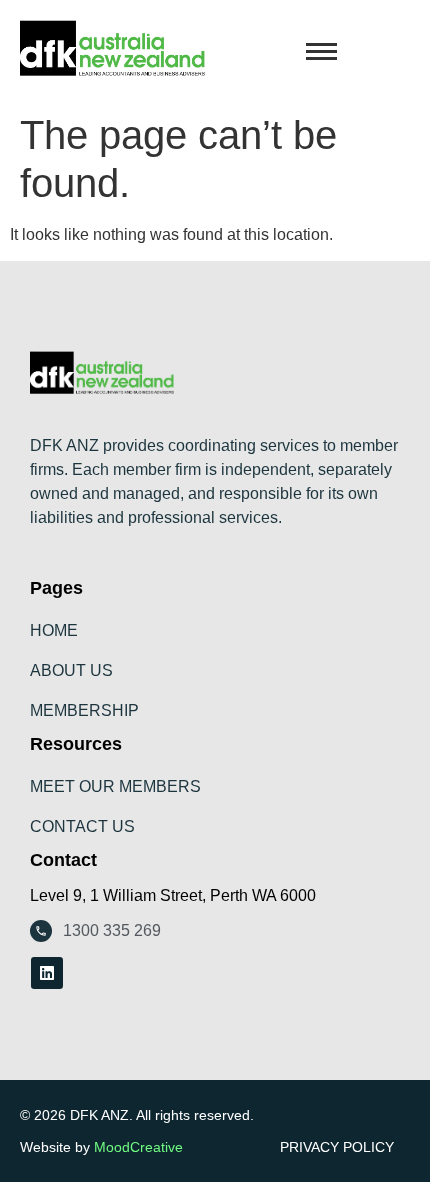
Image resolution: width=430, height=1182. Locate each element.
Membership (84, 710)
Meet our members (115, 786)
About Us (71, 670)
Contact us (82, 826)
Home (54, 630)
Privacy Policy (337, 1147)
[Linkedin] (47, 973)
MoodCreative (138, 1147)
